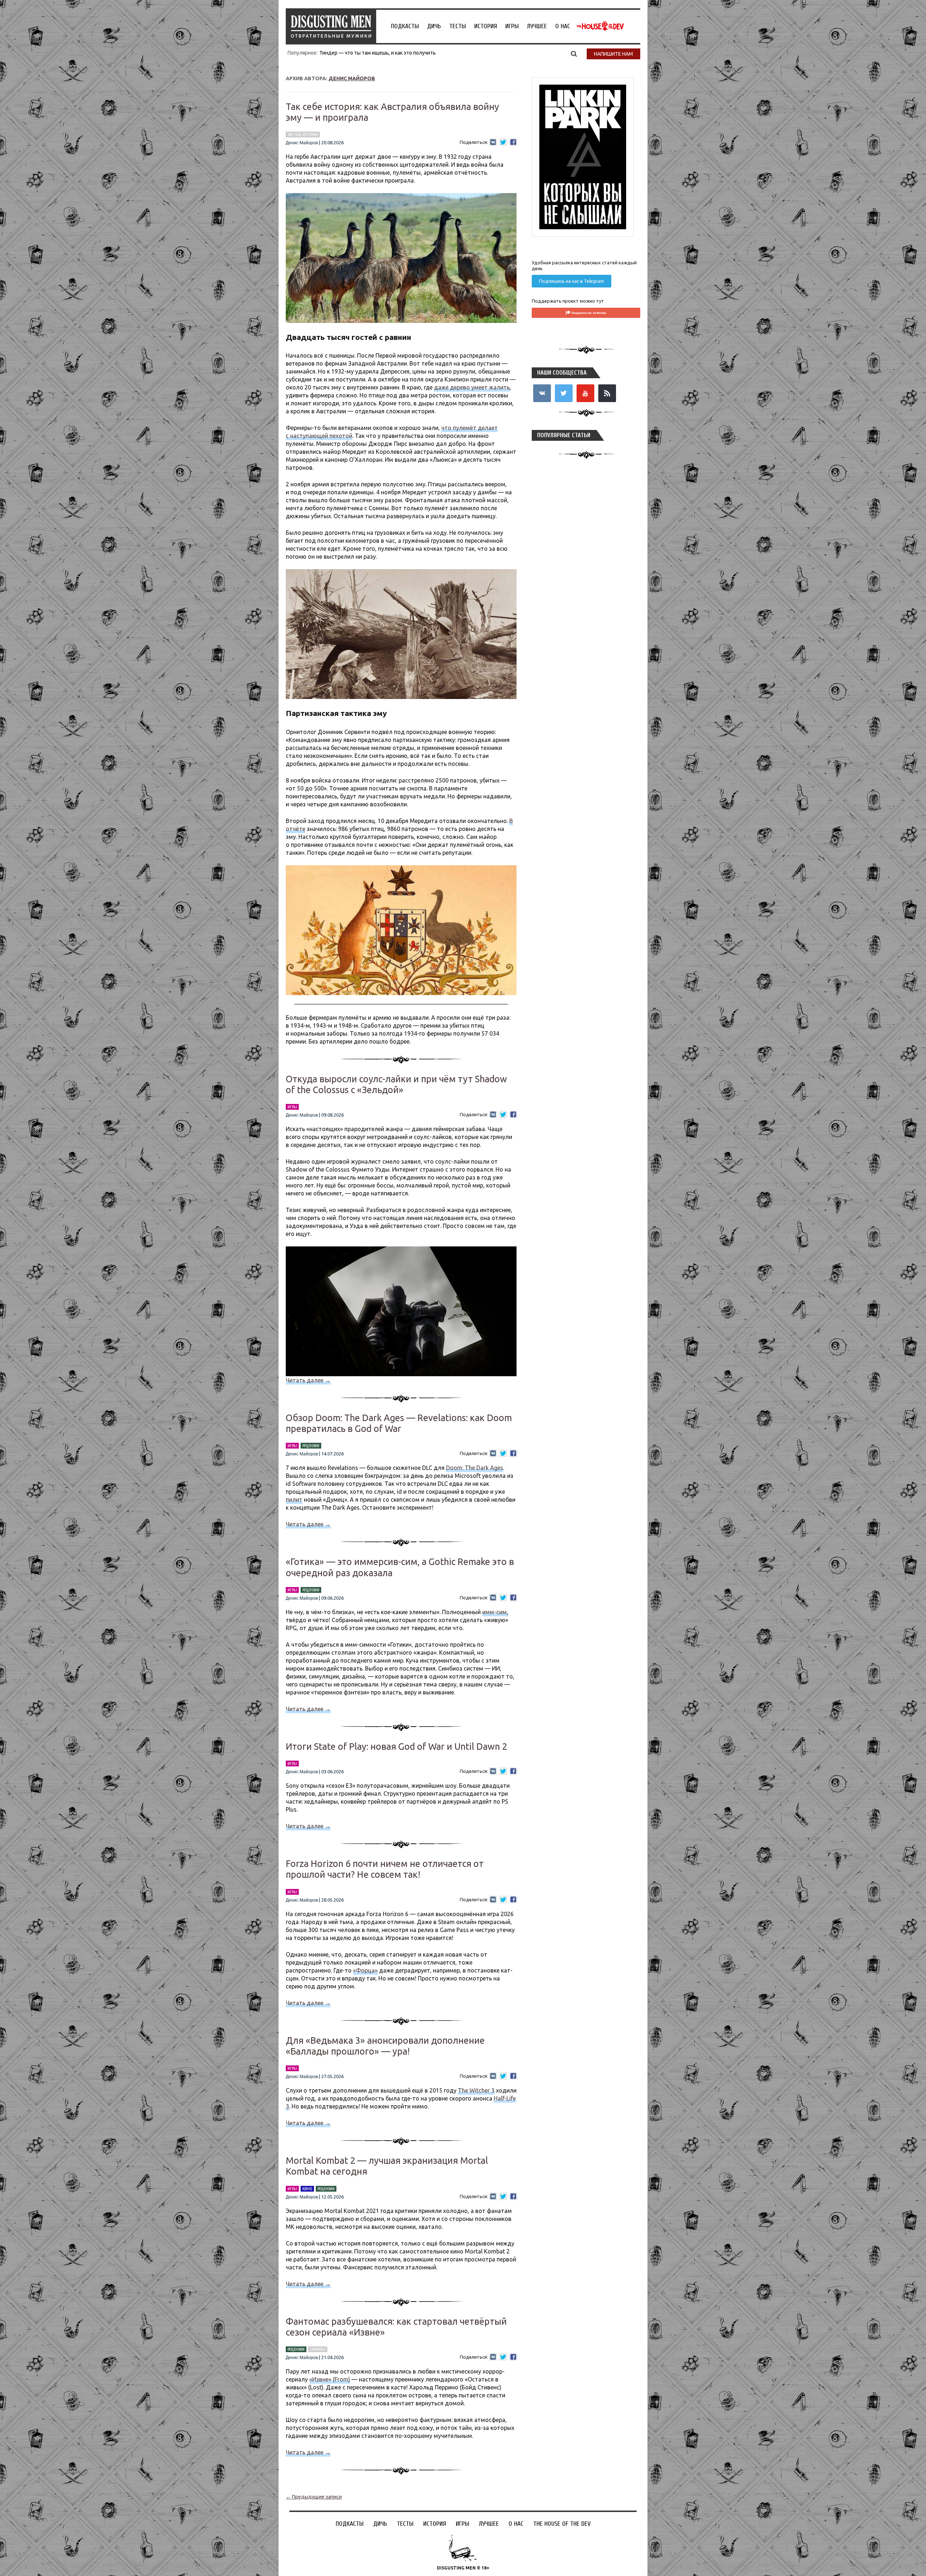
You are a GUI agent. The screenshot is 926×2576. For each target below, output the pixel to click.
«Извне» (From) (330, 2379)
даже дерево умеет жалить (472, 387)
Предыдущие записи (314, 2497)
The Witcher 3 (476, 2090)
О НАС (563, 26)
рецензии (311, 1446)
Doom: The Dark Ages (475, 1468)
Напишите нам (613, 54)
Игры (512, 26)
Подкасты (405, 26)
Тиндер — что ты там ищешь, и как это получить (378, 53)
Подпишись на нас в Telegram (572, 281)
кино (307, 2189)
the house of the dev (600, 26)
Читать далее (308, 1380)
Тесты (458, 26)
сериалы (318, 2349)
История (486, 26)
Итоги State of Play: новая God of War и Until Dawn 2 (396, 1747)
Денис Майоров (352, 78)
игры (292, 1107)
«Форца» (365, 1970)
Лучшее (537, 26)
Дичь (434, 26)
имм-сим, (495, 1612)
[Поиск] (574, 54)
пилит (294, 1500)
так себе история (303, 135)
